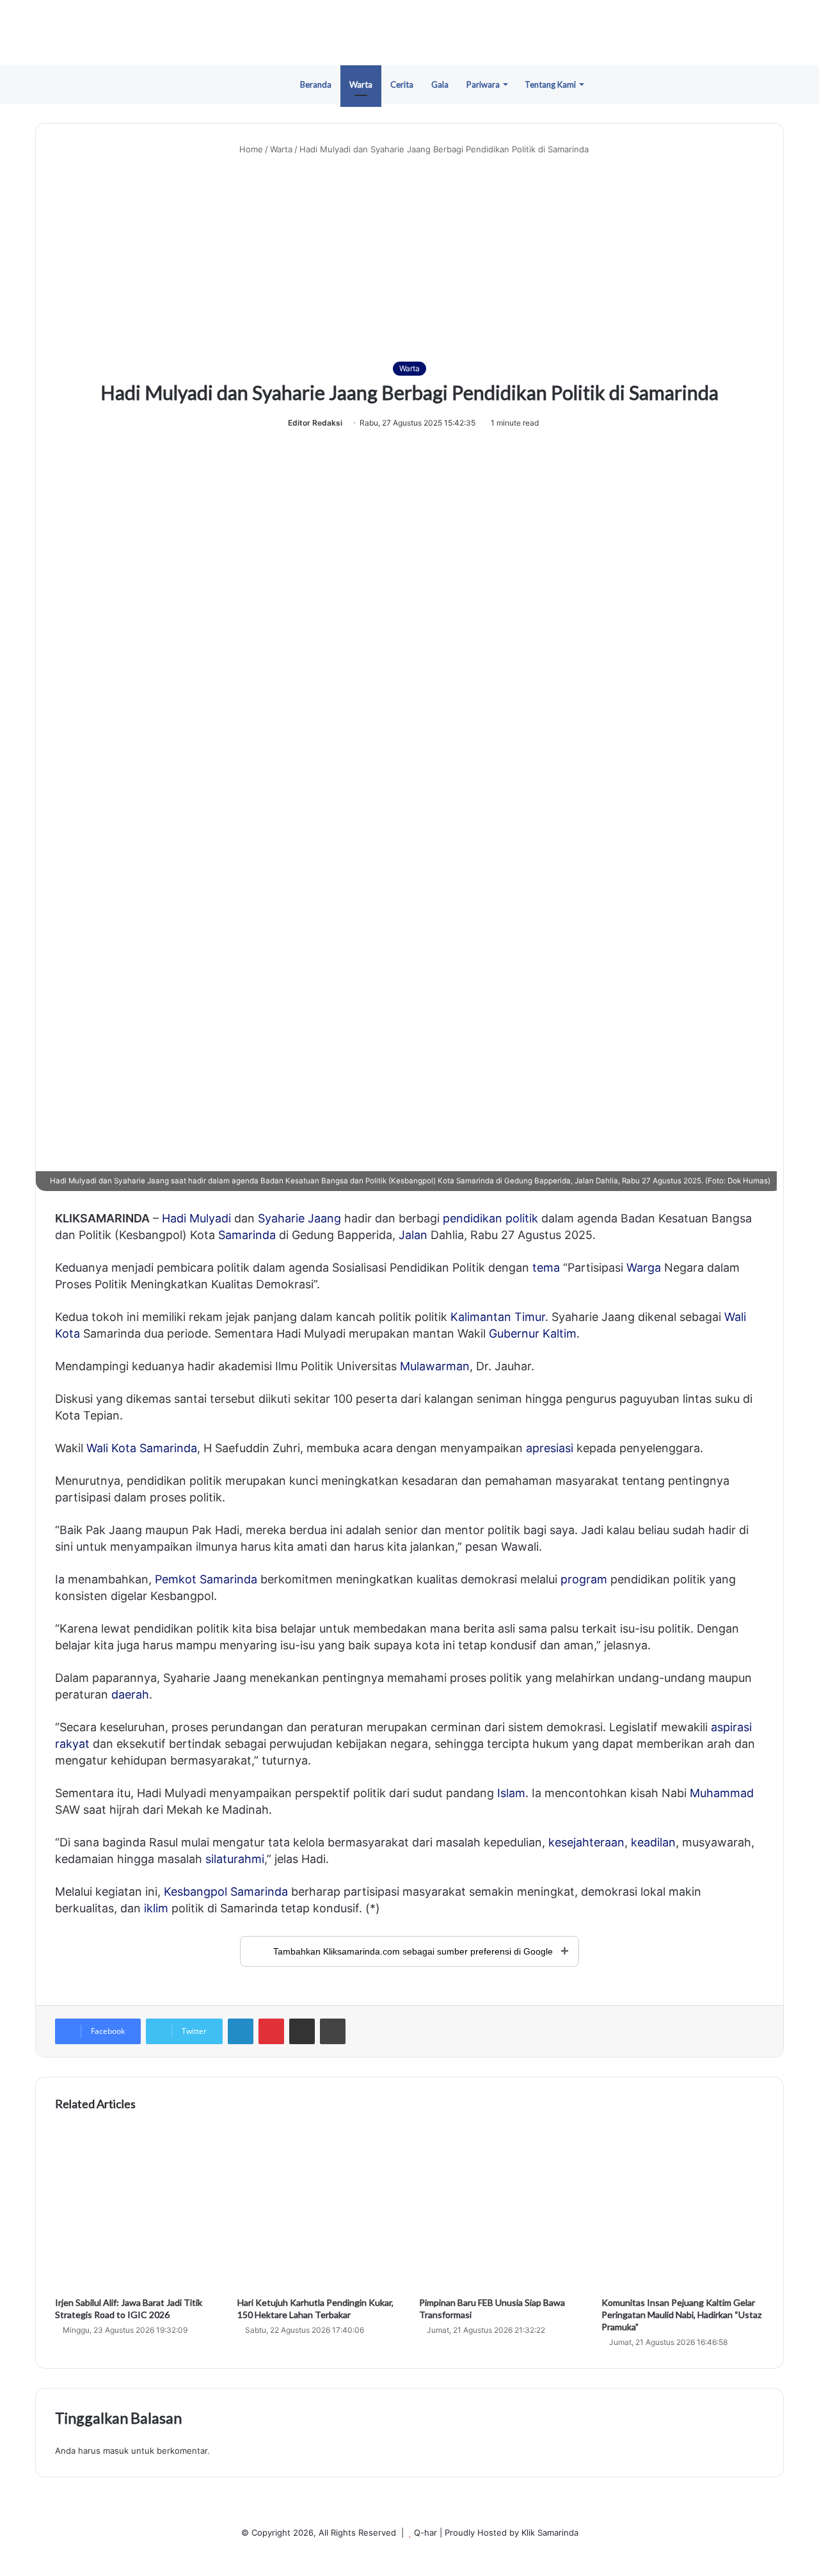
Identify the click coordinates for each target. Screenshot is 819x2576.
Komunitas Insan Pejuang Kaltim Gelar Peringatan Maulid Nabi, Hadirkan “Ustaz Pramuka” (681, 2315)
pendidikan (473, 1218)
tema (546, 1268)
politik (522, 1218)
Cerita (402, 84)
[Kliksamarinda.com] (409, 33)
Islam (511, 1793)
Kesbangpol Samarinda (226, 1892)
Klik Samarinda (550, 2532)
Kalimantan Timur (498, 1317)
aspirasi (731, 1727)
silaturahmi (235, 1859)
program (584, 1579)
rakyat (72, 1744)
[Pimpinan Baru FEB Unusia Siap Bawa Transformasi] (501, 2208)
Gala (440, 84)
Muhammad (722, 1793)
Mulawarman (435, 1366)
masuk (116, 2451)
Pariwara (483, 84)
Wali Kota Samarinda (142, 1448)
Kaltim (560, 1333)
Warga (644, 1268)
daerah (130, 1694)
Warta (361, 84)
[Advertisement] (409, 259)
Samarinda (247, 1235)
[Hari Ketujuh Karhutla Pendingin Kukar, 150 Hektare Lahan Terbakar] (319, 2208)
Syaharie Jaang (299, 1218)
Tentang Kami (550, 84)
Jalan (413, 1235)
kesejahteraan (586, 1842)
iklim (156, 1908)
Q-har (425, 2532)
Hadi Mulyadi (196, 1218)
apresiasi (550, 1448)
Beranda (316, 84)
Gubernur (514, 1333)
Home (250, 149)
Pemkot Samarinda (206, 1579)
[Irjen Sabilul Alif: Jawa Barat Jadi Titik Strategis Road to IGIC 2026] (137, 2208)
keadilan (653, 1842)
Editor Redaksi (315, 423)
